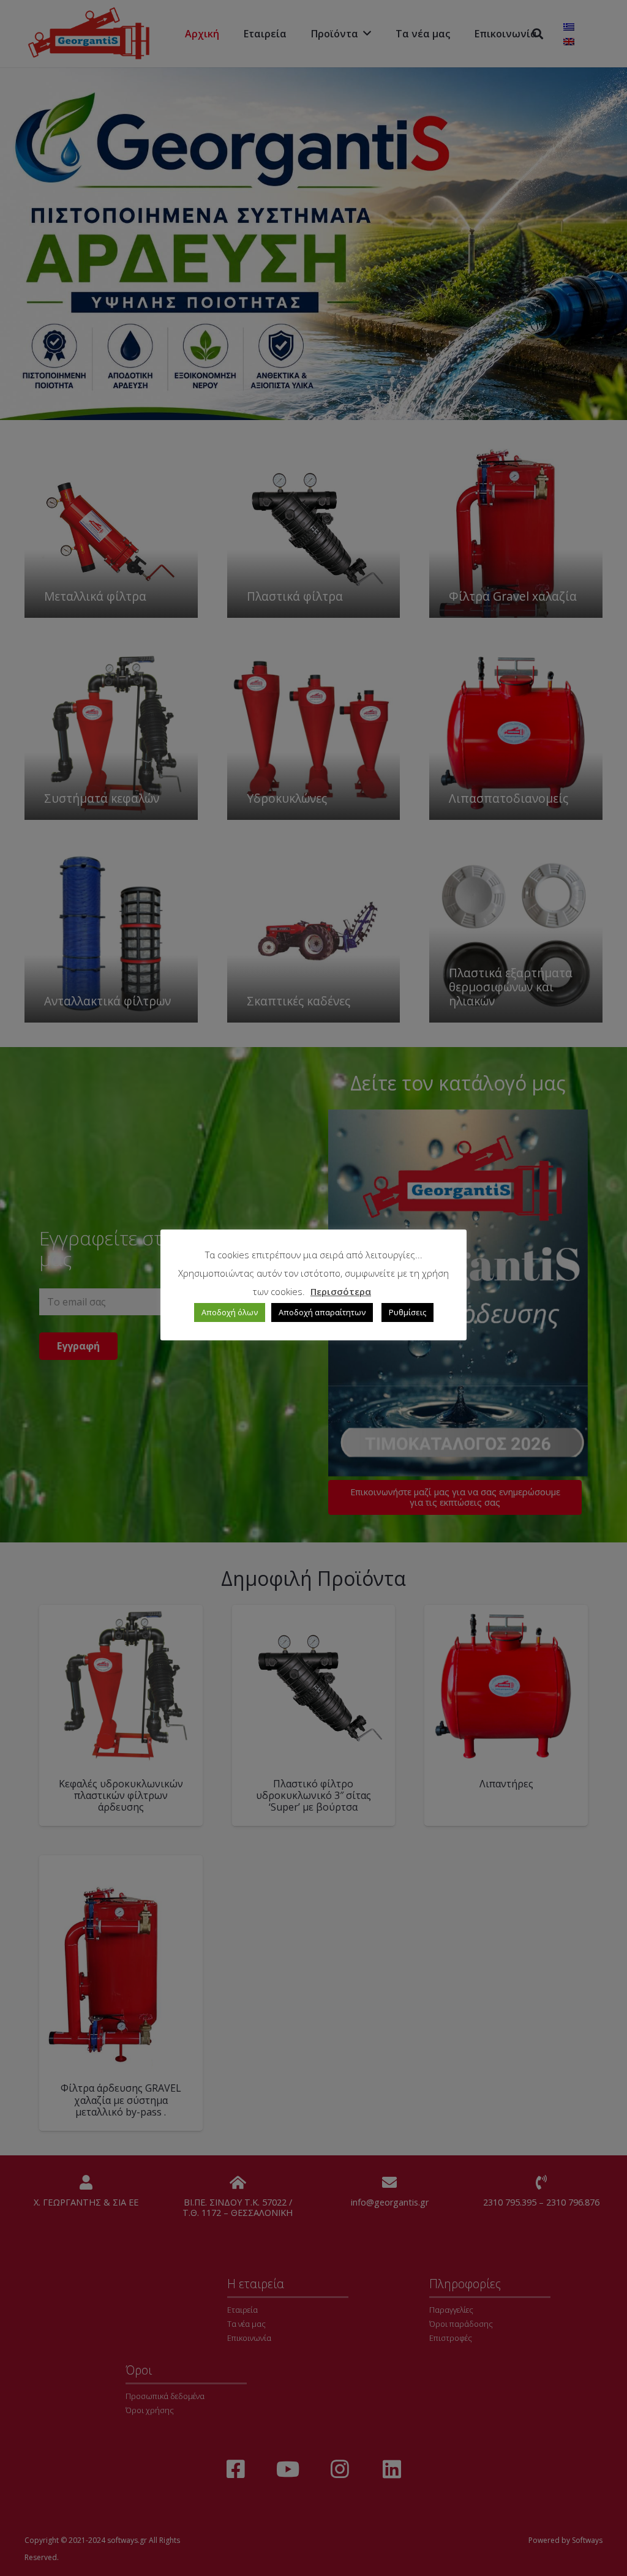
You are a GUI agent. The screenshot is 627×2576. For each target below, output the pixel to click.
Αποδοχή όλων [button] (230, 1312)
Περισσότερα (341, 1291)
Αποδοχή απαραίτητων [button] (322, 1312)
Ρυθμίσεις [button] (407, 1312)
